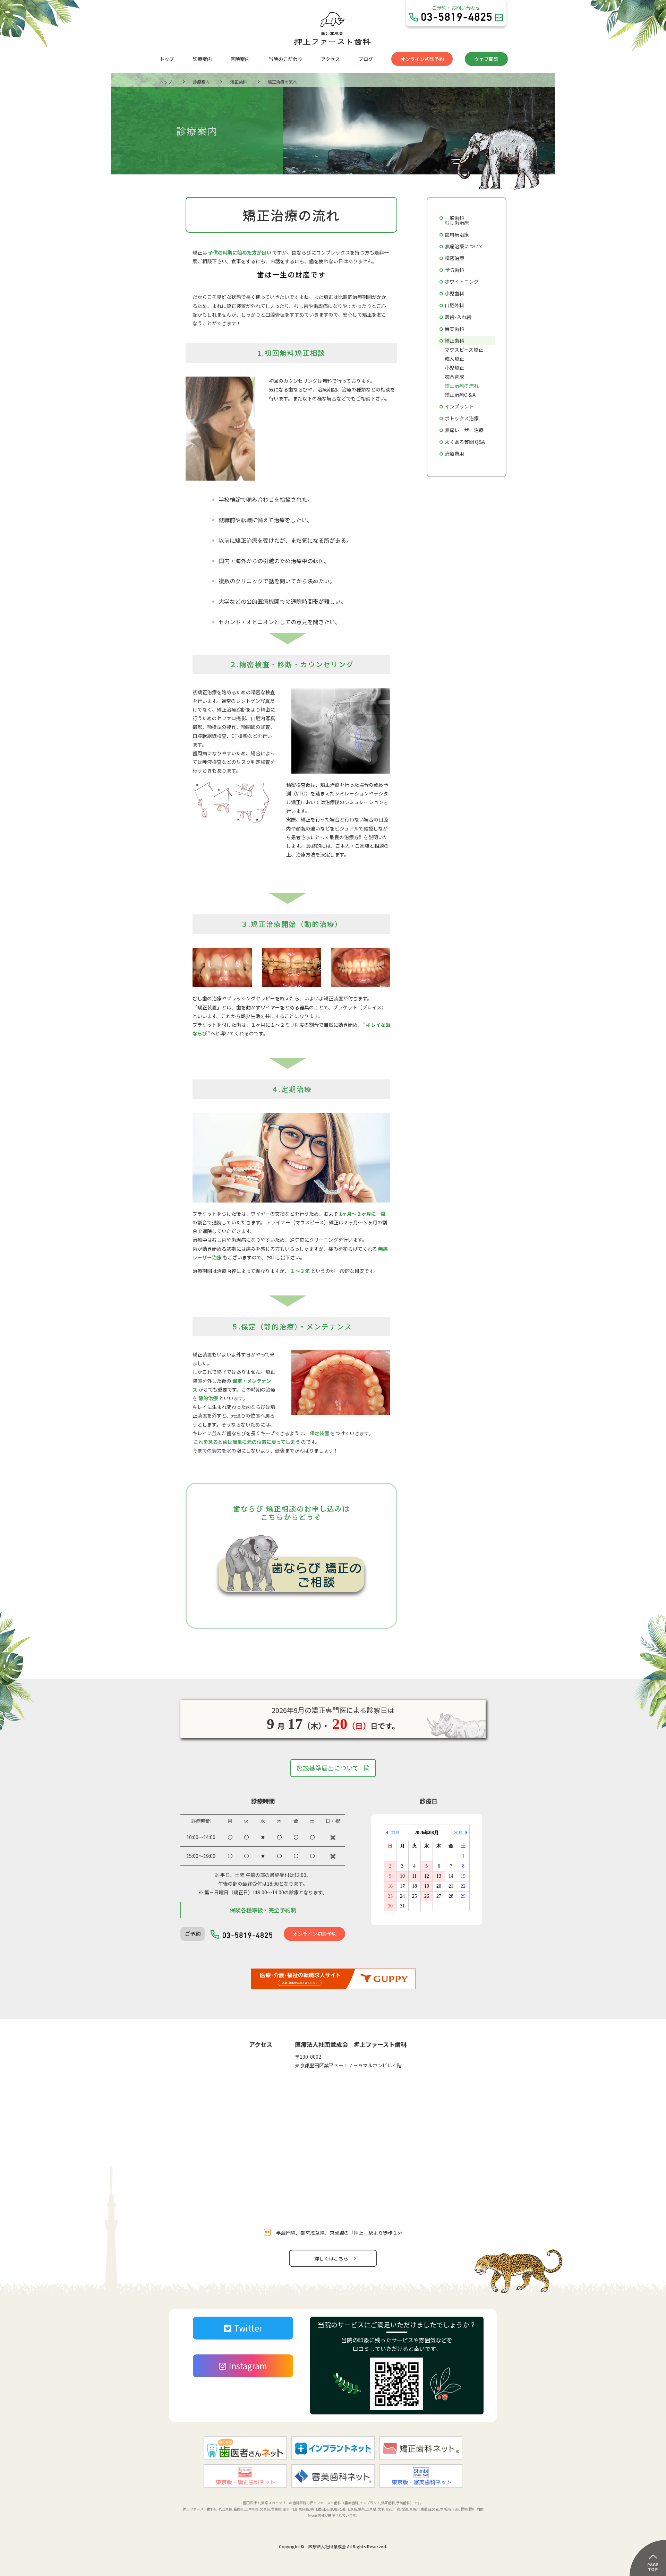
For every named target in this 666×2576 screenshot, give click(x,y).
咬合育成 (454, 377)
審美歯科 (454, 329)
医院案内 (240, 59)
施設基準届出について (328, 1768)
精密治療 (454, 258)
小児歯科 (454, 293)
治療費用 (454, 454)
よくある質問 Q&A (465, 442)
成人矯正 (454, 359)
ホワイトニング (462, 282)
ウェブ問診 (486, 59)
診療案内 (202, 59)
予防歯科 (454, 270)
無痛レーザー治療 (464, 430)
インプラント (459, 406)
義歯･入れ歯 (458, 317)
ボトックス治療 (462, 418)
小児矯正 (454, 368)
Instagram (248, 2366)
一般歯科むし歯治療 (457, 220)
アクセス (330, 59)
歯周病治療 (457, 234)
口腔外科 (454, 305)
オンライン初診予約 (422, 59)
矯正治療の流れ (462, 386)
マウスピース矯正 (464, 350)
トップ (167, 59)
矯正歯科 (454, 341)
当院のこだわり (285, 59)
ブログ (366, 59)
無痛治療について (464, 246)
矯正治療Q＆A (460, 395)
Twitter (248, 2328)
